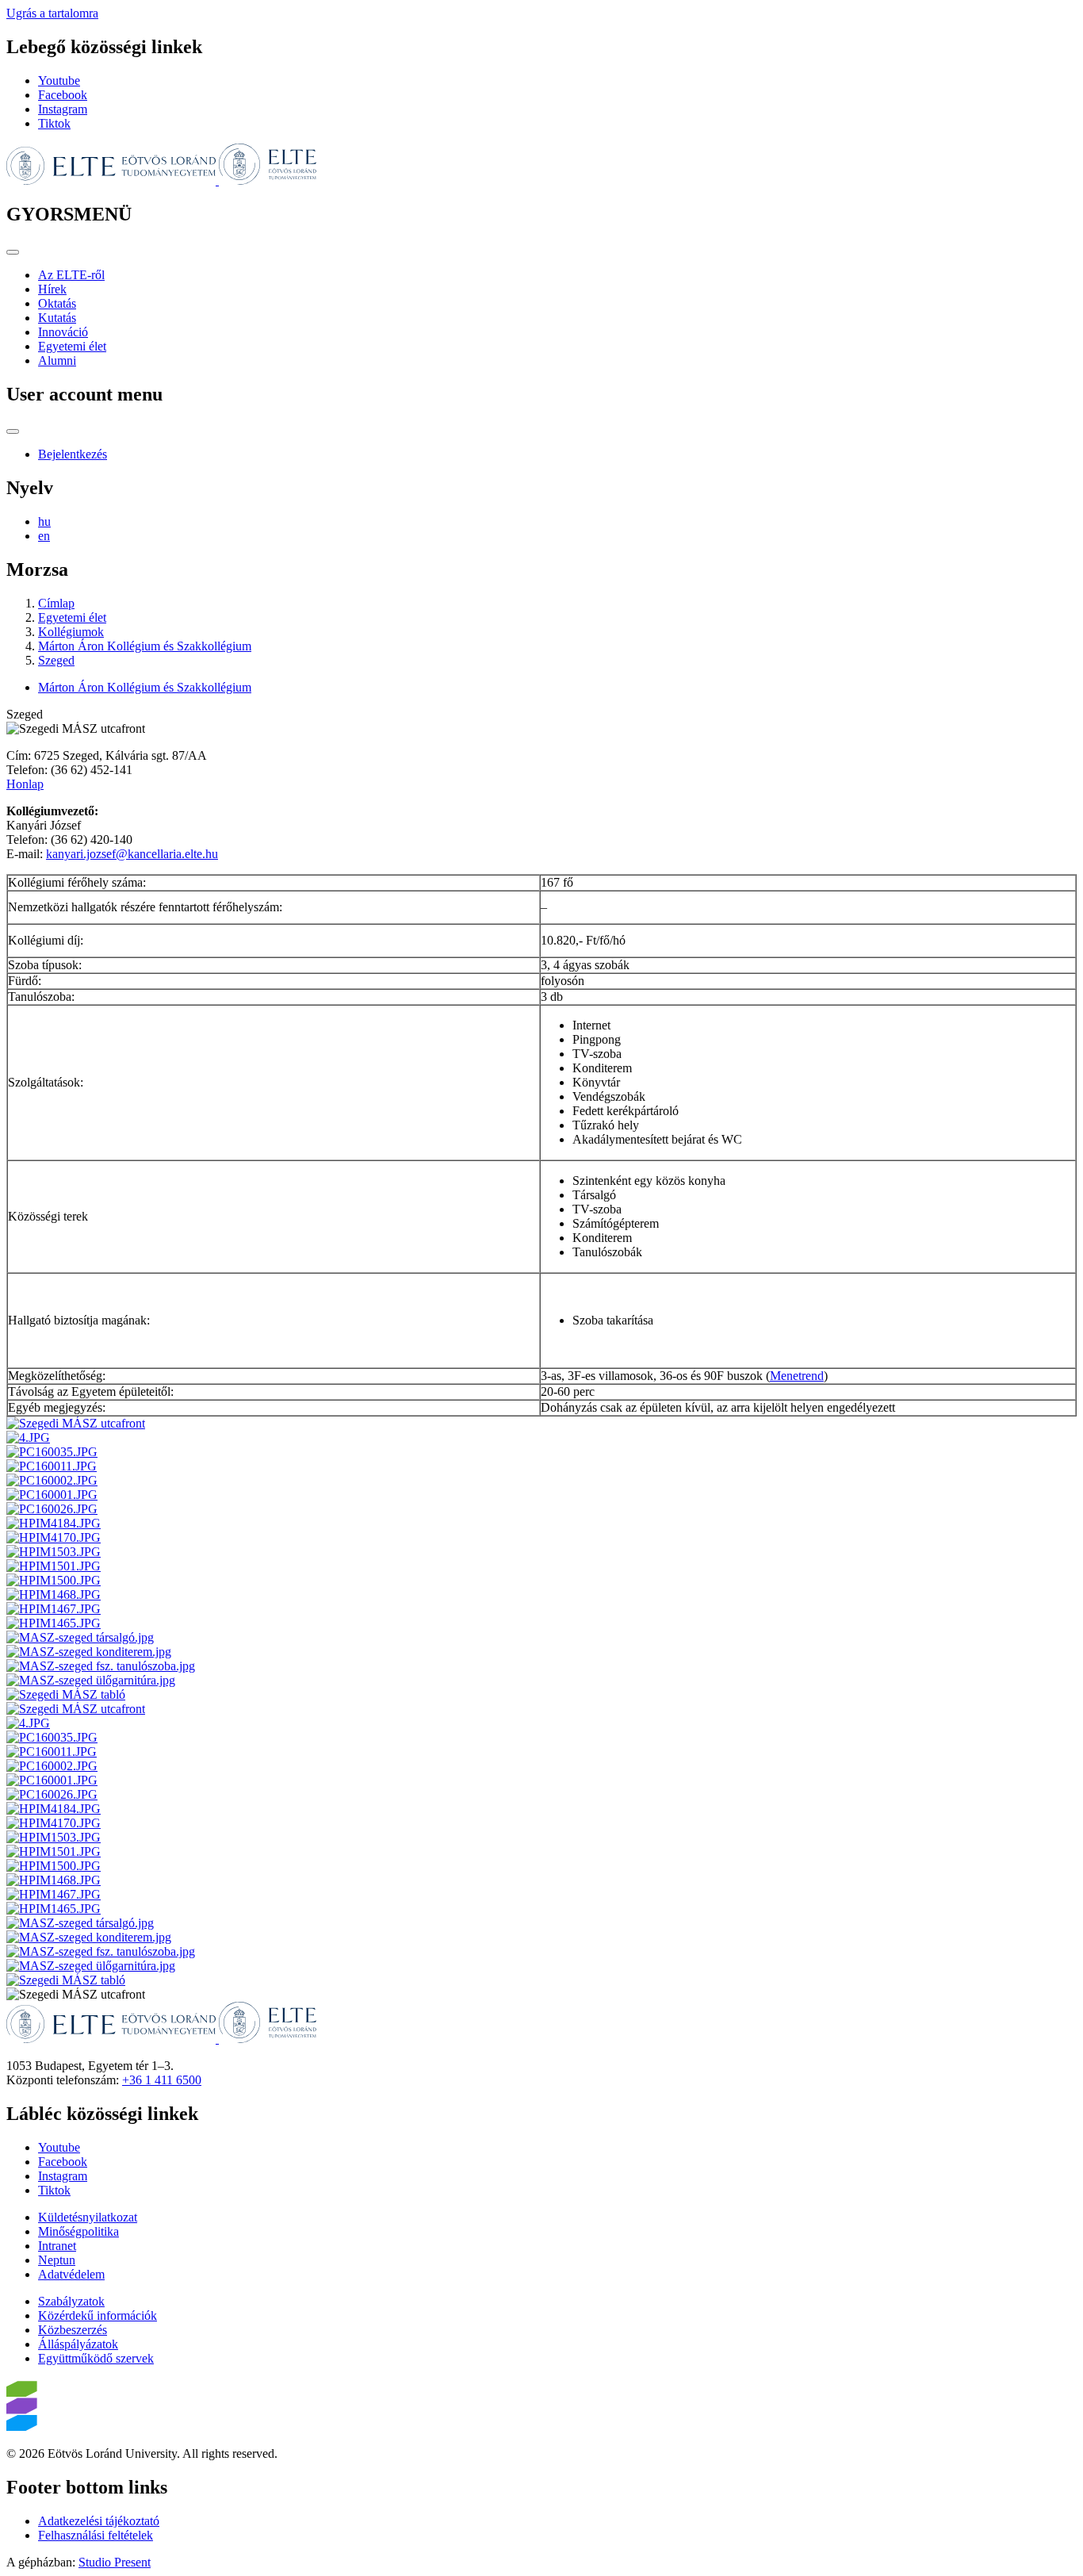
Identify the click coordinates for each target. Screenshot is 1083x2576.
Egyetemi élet (72, 346)
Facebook (63, 95)
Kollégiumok (71, 632)
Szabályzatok (71, 2301)
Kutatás (57, 318)
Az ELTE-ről (71, 275)
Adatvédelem (71, 2274)
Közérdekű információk (98, 2315)
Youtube (59, 80)
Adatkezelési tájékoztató (99, 2521)
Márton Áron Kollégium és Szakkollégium (145, 646)
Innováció (63, 332)
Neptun (57, 2260)
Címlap (56, 603)
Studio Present (115, 2562)
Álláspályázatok (78, 2344)
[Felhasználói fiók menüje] (13, 431)
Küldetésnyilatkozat (88, 2217)
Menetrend (797, 1376)
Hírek (52, 289)
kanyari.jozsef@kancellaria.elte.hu (132, 854)
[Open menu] (13, 252)
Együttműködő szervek (96, 2358)
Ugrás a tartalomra (52, 13)
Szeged (56, 660)
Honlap (25, 784)
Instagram (63, 109)
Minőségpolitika (78, 2231)
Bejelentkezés (73, 454)
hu (44, 521)
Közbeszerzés (73, 2330)
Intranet (57, 2246)
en (44, 536)
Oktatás (57, 303)
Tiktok (54, 123)
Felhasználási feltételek (96, 2535)
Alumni (57, 360)
